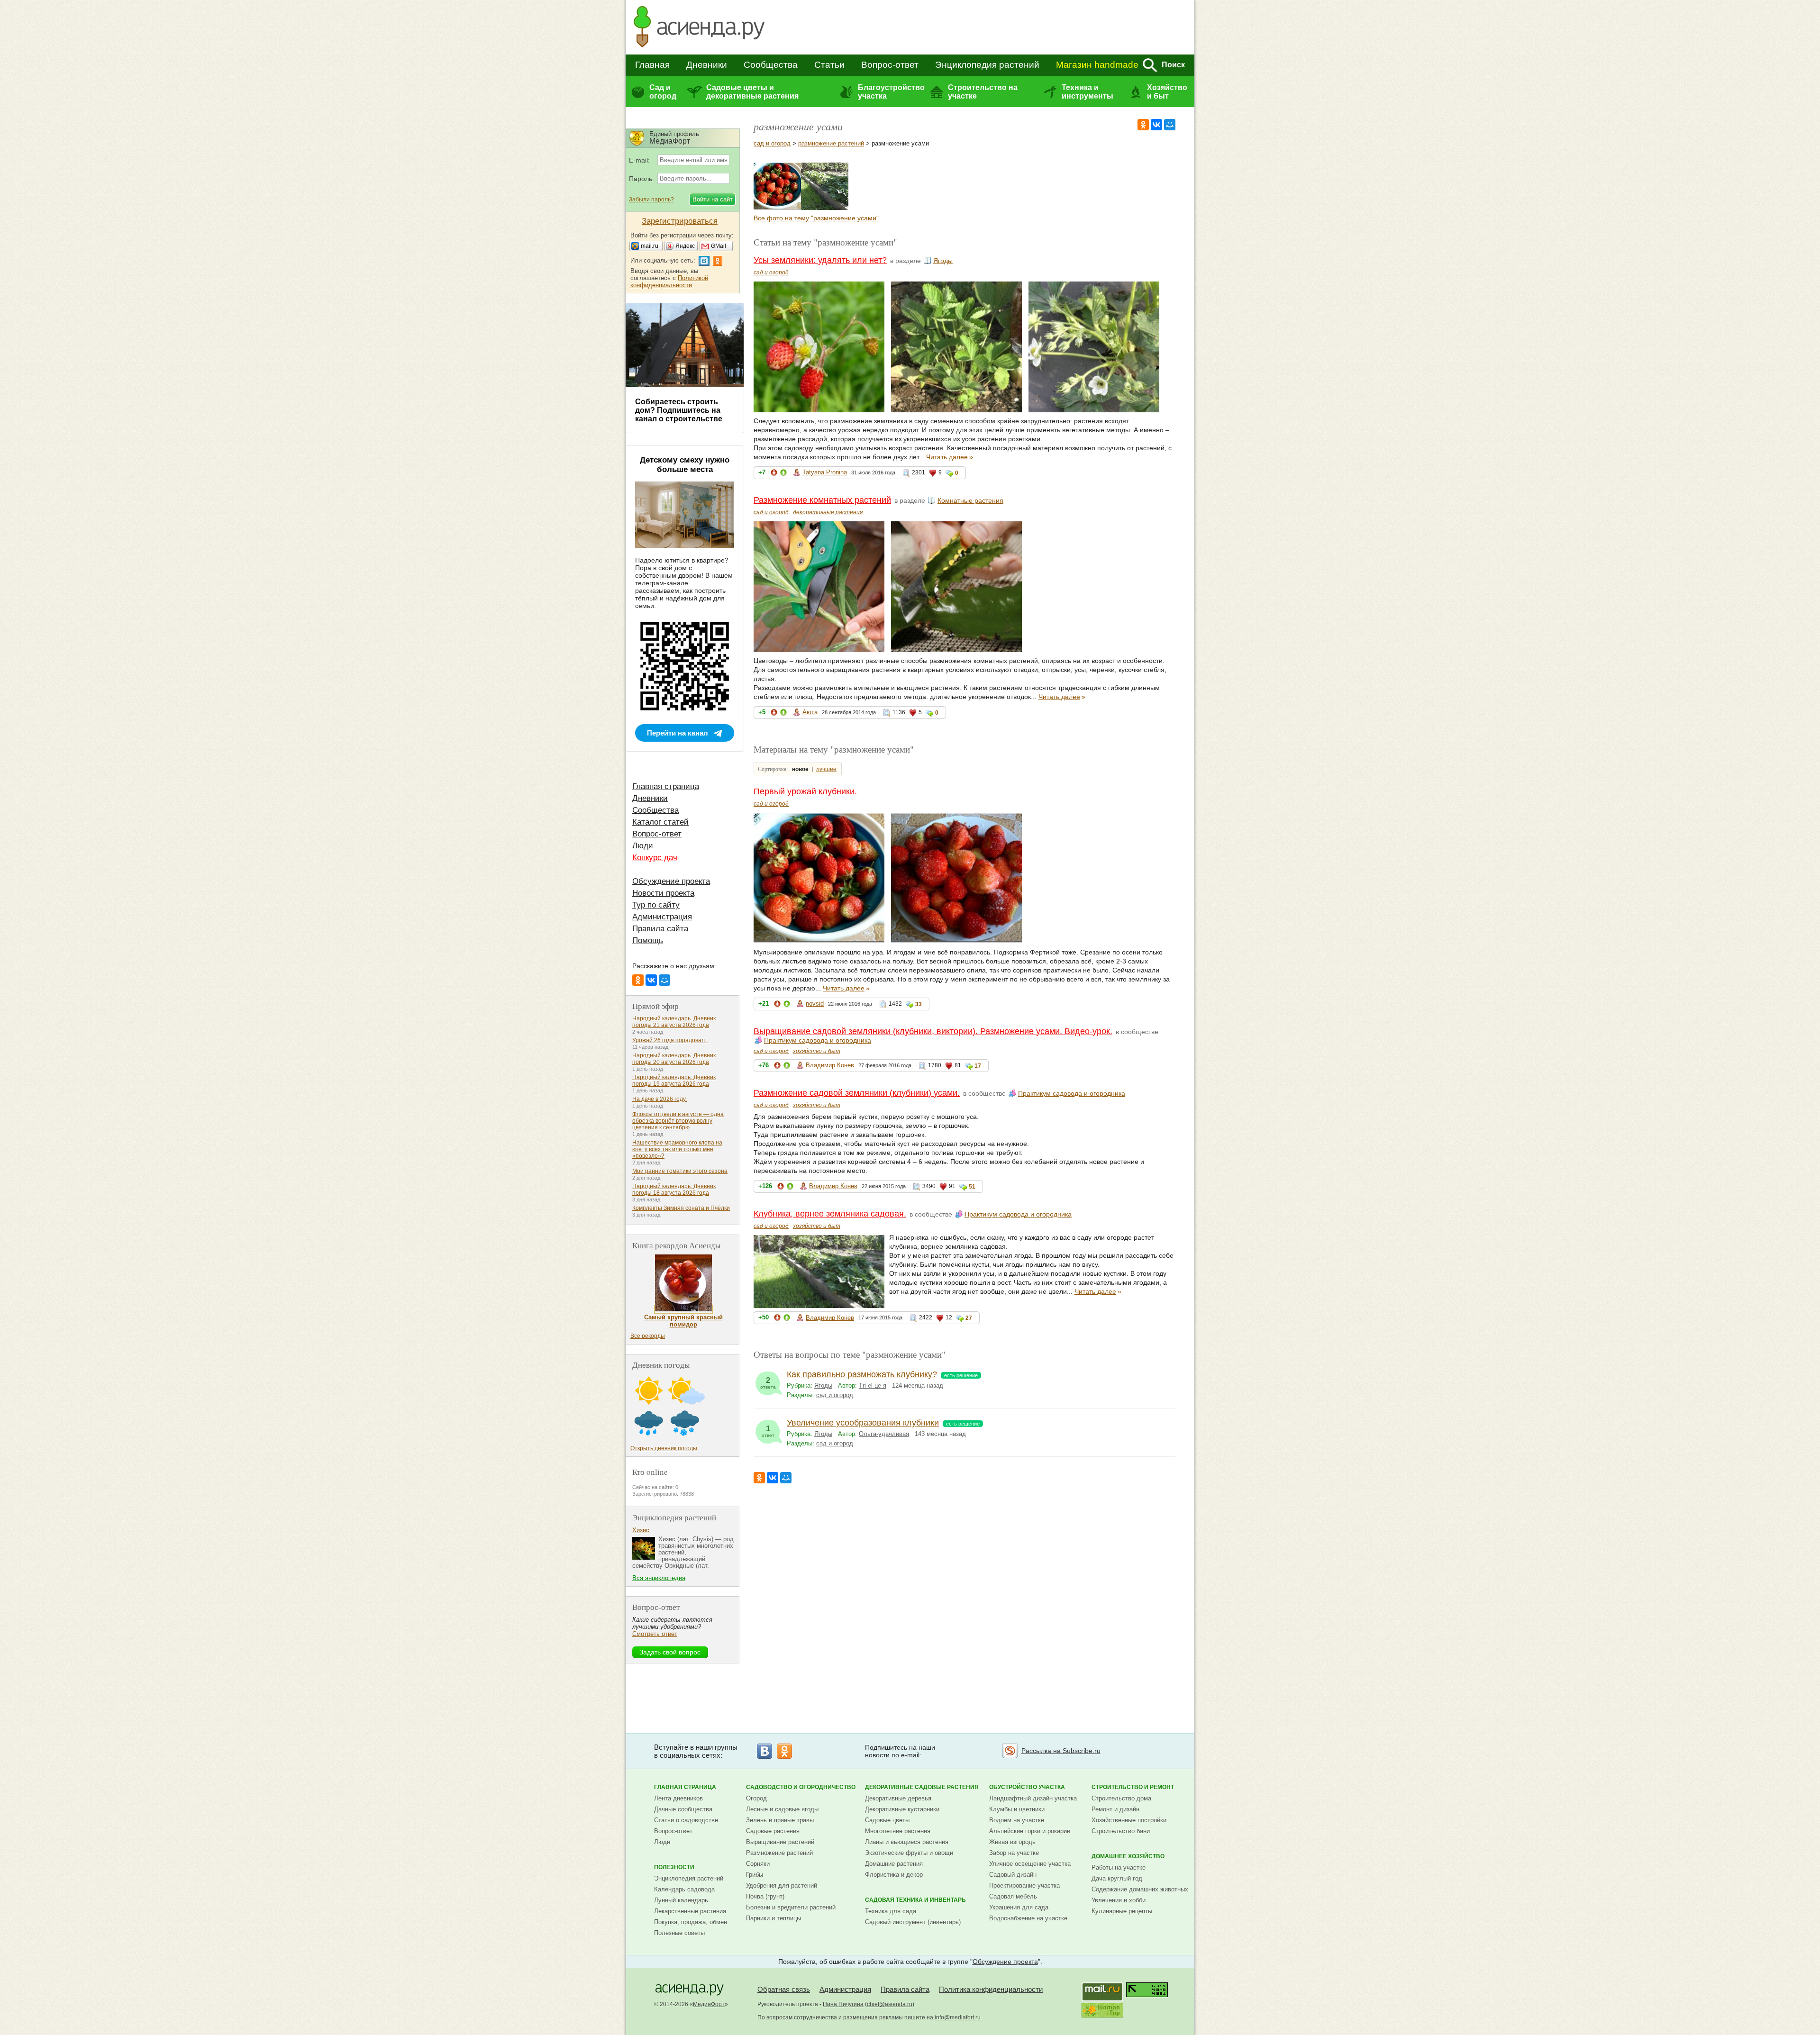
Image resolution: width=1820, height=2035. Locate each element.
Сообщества (771, 65)
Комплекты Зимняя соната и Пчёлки (681, 1208)
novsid (815, 1004)
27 (969, 1318)
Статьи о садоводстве (686, 1820)
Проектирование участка (1024, 1885)
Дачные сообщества (683, 1809)
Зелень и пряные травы (780, 1820)
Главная (652, 65)
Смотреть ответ (655, 1634)
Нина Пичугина (843, 2004)
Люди (643, 846)
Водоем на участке (1017, 1820)
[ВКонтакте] (1156, 125)
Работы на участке (1119, 1867)
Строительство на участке (983, 92)
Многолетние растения (898, 1831)
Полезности (674, 1867)
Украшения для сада (1019, 1907)
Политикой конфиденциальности (669, 282)
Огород (756, 1798)
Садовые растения (773, 1831)
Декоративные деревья (898, 1798)
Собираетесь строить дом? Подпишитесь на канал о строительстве (679, 410)
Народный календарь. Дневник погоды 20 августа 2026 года (674, 1059)
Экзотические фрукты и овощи (909, 1853)
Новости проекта (663, 893)
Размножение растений (779, 1853)
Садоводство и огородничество (801, 1787)
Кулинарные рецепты (1122, 1911)
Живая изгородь (1012, 1842)
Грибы (755, 1875)
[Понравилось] (783, 474)
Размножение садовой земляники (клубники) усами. (857, 1093)
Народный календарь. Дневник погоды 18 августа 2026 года (674, 1190)
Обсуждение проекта (671, 881)
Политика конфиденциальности (991, 1989)
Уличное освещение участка (1030, 1864)
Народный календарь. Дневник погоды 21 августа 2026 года (674, 1022)
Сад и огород (663, 92)
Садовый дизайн (1013, 1875)
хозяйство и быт (817, 1051)
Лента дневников (678, 1798)
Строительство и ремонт (1133, 1787)
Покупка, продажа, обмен (691, 1922)
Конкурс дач (655, 858)
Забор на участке (1014, 1853)
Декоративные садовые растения (922, 1787)
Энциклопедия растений (987, 65)
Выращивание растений (780, 1842)
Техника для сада (891, 1911)
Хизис (641, 1530)
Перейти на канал (678, 733)
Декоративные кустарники (902, 1809)
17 (978, 1066)
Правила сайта (660, 929)
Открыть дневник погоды (664, 1448)
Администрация (662, 917)
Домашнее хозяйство (1128, 1856)
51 (972, 1187)
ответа (768, 1383)
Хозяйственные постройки (1129, 1820)
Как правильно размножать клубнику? (862, 1374)
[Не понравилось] (774, 474)
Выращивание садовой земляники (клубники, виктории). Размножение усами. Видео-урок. (933, 1031)
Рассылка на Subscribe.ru (1061, 1751)
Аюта (810, 712)
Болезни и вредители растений (791, 1907)
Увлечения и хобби (1119, 1900)
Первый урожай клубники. (805, 791)
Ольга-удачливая (884, 1434)
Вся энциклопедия (659, 1578)
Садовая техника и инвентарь (915, 1900)
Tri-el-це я (873, 1385)
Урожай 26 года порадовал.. (670, 1040)
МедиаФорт (709, 2004)
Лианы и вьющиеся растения (907, 1842)
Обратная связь (784, 1989)
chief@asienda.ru (890, 2004)
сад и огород (772, 143)
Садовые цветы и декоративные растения (752, 92)
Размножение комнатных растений (822, 500)
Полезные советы (679, 1933)
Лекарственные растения (690, 1911)
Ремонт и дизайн (1115, 1809)
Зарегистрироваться (680, 221)
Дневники (707, 65)
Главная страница (666, 786)
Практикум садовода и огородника (818, 1040)
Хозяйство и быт (1167, 92)
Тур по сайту (656, 905)
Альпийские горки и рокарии (1030, 1831)
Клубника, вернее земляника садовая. (830, 1214)
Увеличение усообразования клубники (863, 1423)
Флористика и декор (894, 1875)
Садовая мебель (1013, 1896)
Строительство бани (1121, 1831)
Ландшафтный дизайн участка (1033, 1798)
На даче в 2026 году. (660, 1099)
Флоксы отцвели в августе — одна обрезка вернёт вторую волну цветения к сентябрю (678, 1121)
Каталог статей (660, 822)
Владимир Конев (830, 1065)
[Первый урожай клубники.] (777, 208)
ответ (768, 1431)
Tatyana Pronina (825, 472)
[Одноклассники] (1143, 125)
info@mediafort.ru (958, 2017)
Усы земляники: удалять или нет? (820, 260)
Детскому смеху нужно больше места (685, 465)
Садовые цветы (887, 1820)
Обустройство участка (1027, 1787)
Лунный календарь (681, 1900)
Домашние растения (894, 1864)
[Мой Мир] (1170, 125)
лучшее (826, 769)
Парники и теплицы (773, 1918)
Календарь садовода (684, 1889)
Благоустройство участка (891, 92)
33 (919, 1004)
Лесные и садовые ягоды (782, 1809)
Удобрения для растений (782, 1885)
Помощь (648, 940)
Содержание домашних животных (1140, 1889)
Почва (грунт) (765, 1896)
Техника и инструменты (1087, 92)
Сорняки (758, 1864)
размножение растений (831, 143)
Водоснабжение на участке (1028, 1918)
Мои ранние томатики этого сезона (680, 1171)
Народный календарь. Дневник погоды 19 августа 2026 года (674, 1081)
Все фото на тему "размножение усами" (816, 218)
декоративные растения (828, 512)
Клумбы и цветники (1017, 1809)
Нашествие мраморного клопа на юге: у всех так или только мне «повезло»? (677, 1149)
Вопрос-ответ (890, 65)
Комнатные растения (970, 500)
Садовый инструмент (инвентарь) (913, 1922)
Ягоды (943, 261)
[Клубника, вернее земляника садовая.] (825, 208)
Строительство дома (1121, 1798)
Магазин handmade (1097, 65)
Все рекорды (648, 1336)
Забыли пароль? (651, 200)
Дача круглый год (1117, 1878)
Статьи (829, 65)
